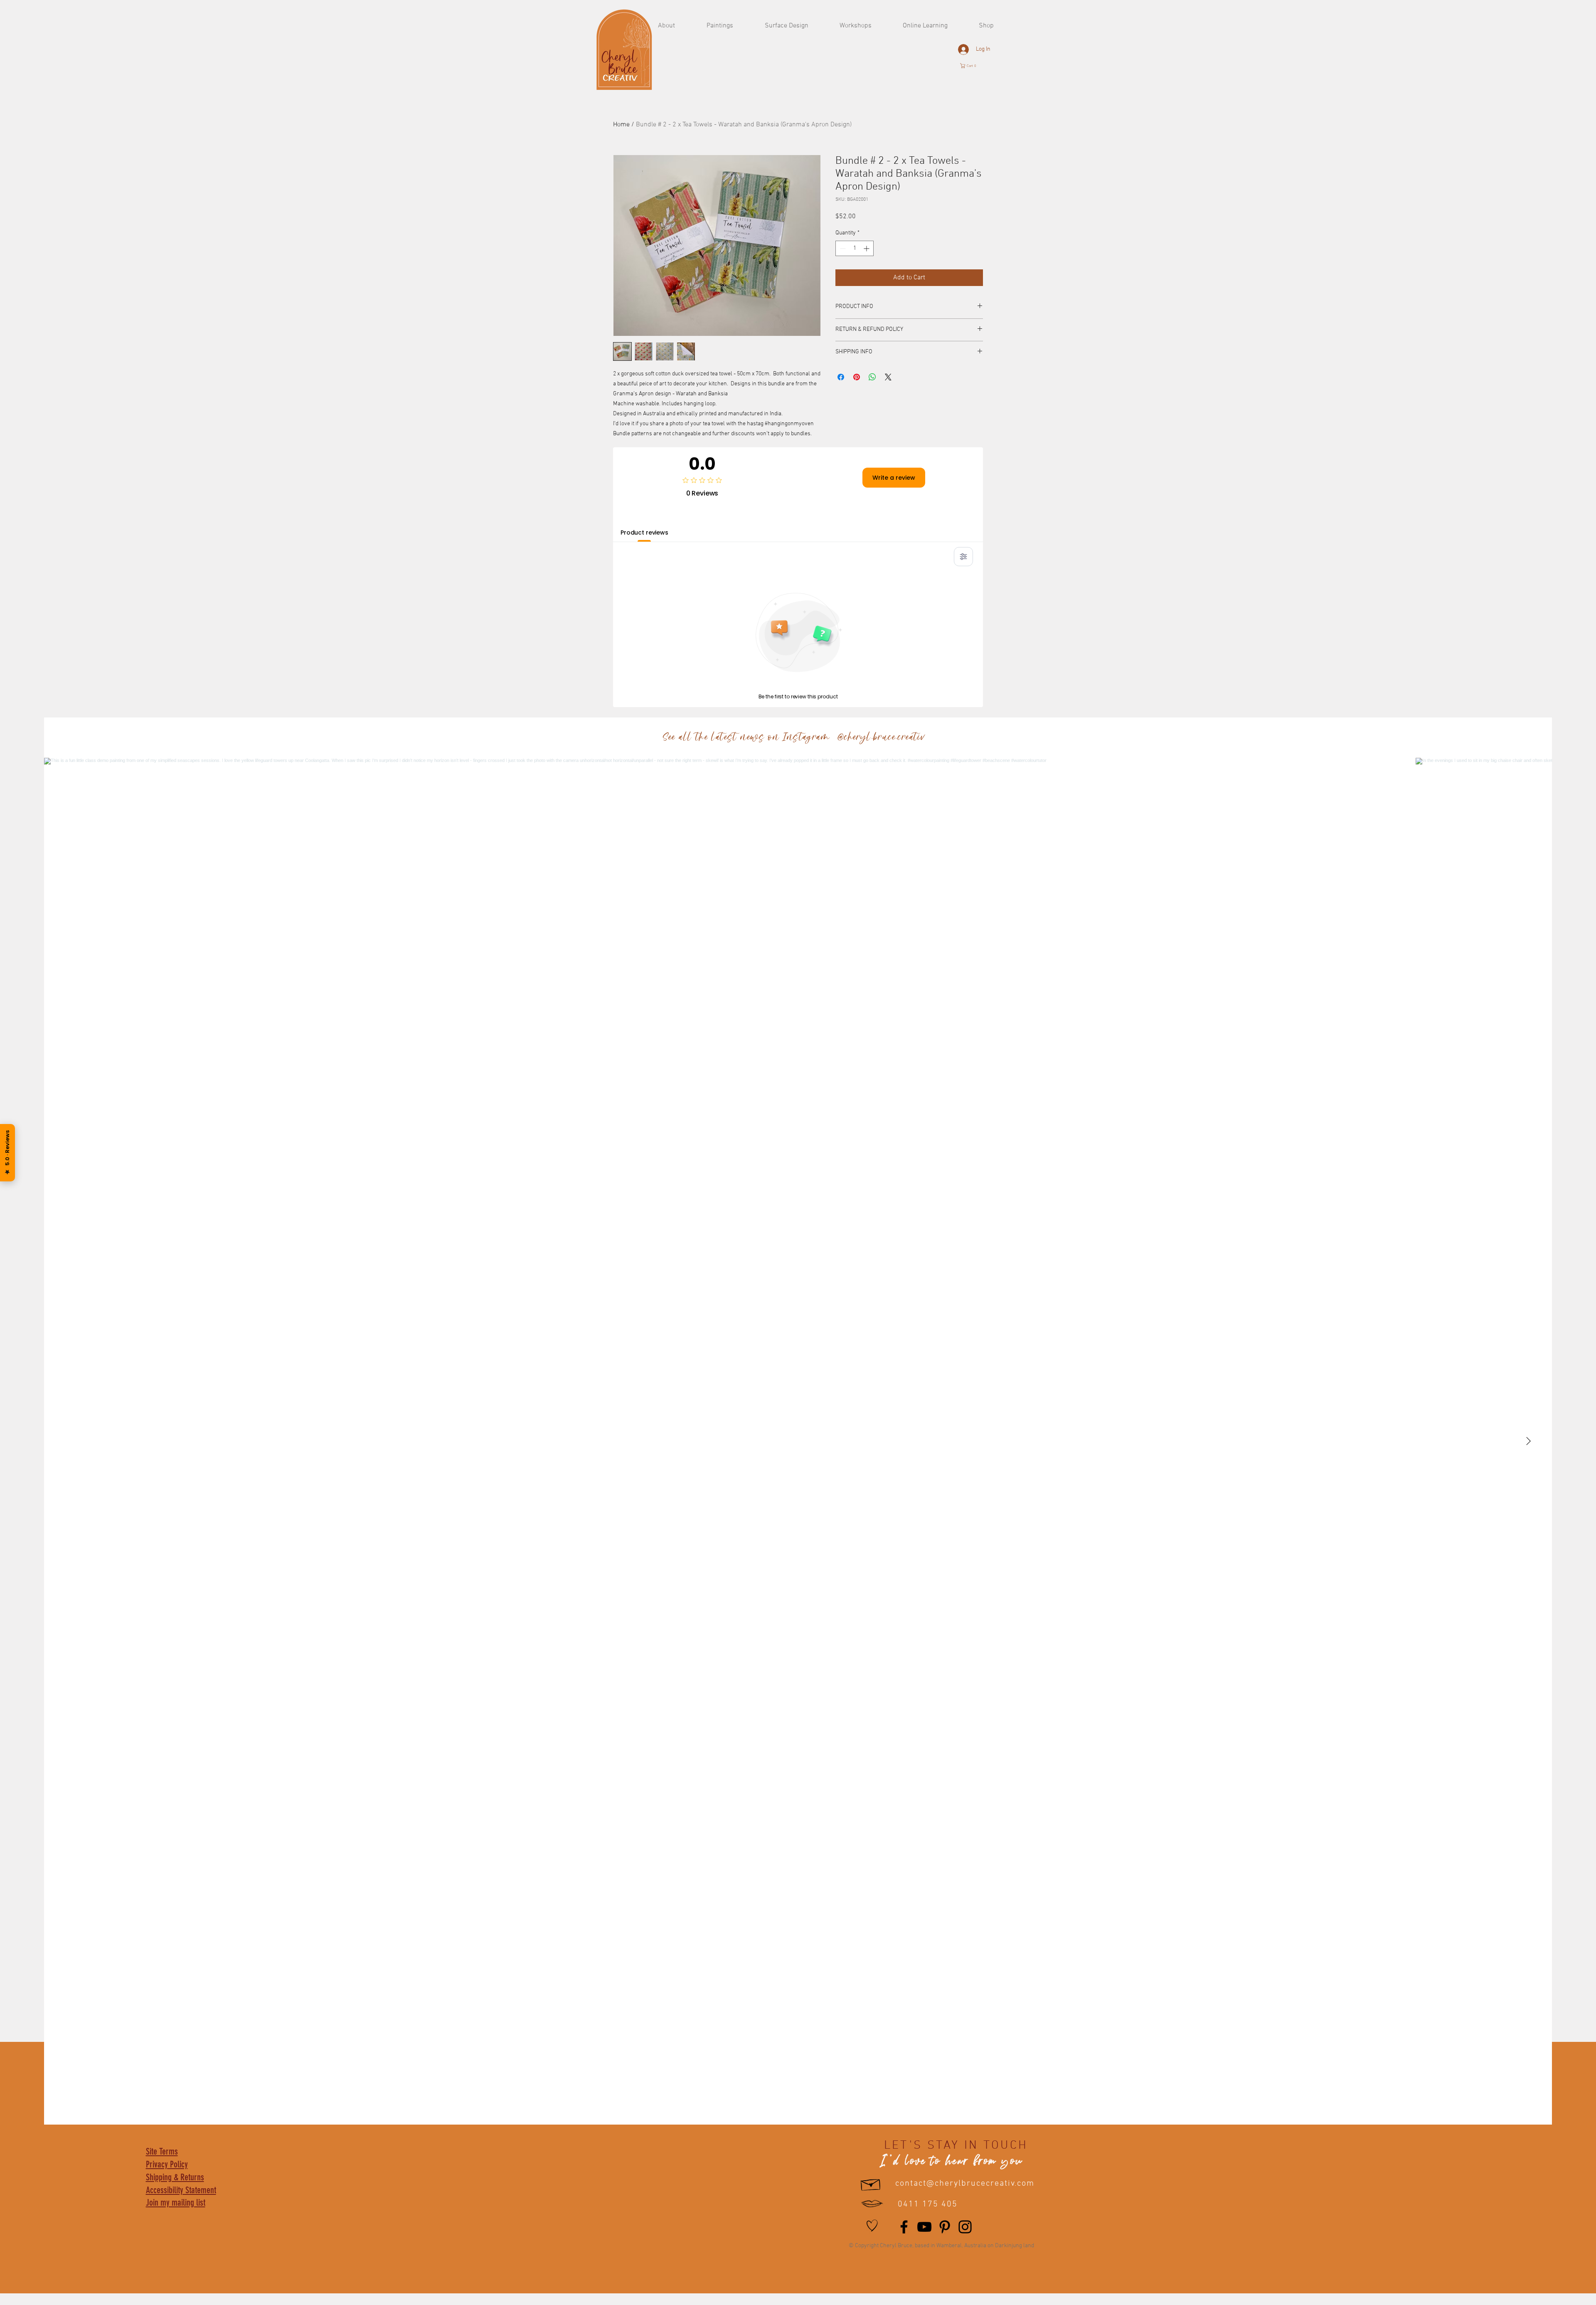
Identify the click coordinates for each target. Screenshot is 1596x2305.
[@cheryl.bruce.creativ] (934, 738)
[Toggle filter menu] (963, 557)
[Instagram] (965, 2227)
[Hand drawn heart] (872, 2226)
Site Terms (162, 2151)
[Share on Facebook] (841, 377)
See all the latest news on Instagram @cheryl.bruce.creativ (793, 738)
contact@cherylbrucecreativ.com (965, 2184)
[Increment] (867, 248)
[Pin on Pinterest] (857, 377)
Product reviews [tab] (644, 532)
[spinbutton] (855, 248)
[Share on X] (888, 377)
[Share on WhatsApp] (872, 377)
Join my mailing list (176, 2203)
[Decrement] (842, 248)
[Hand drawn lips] (872, 2204)
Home (621, 125)
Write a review (894, 478)
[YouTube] (924, 2227)
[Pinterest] (945, 2227)
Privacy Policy (167, 2164)
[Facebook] (904, 2227)
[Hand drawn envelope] (871, 2183)
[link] (972, 66)
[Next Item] (1528, 1441)
